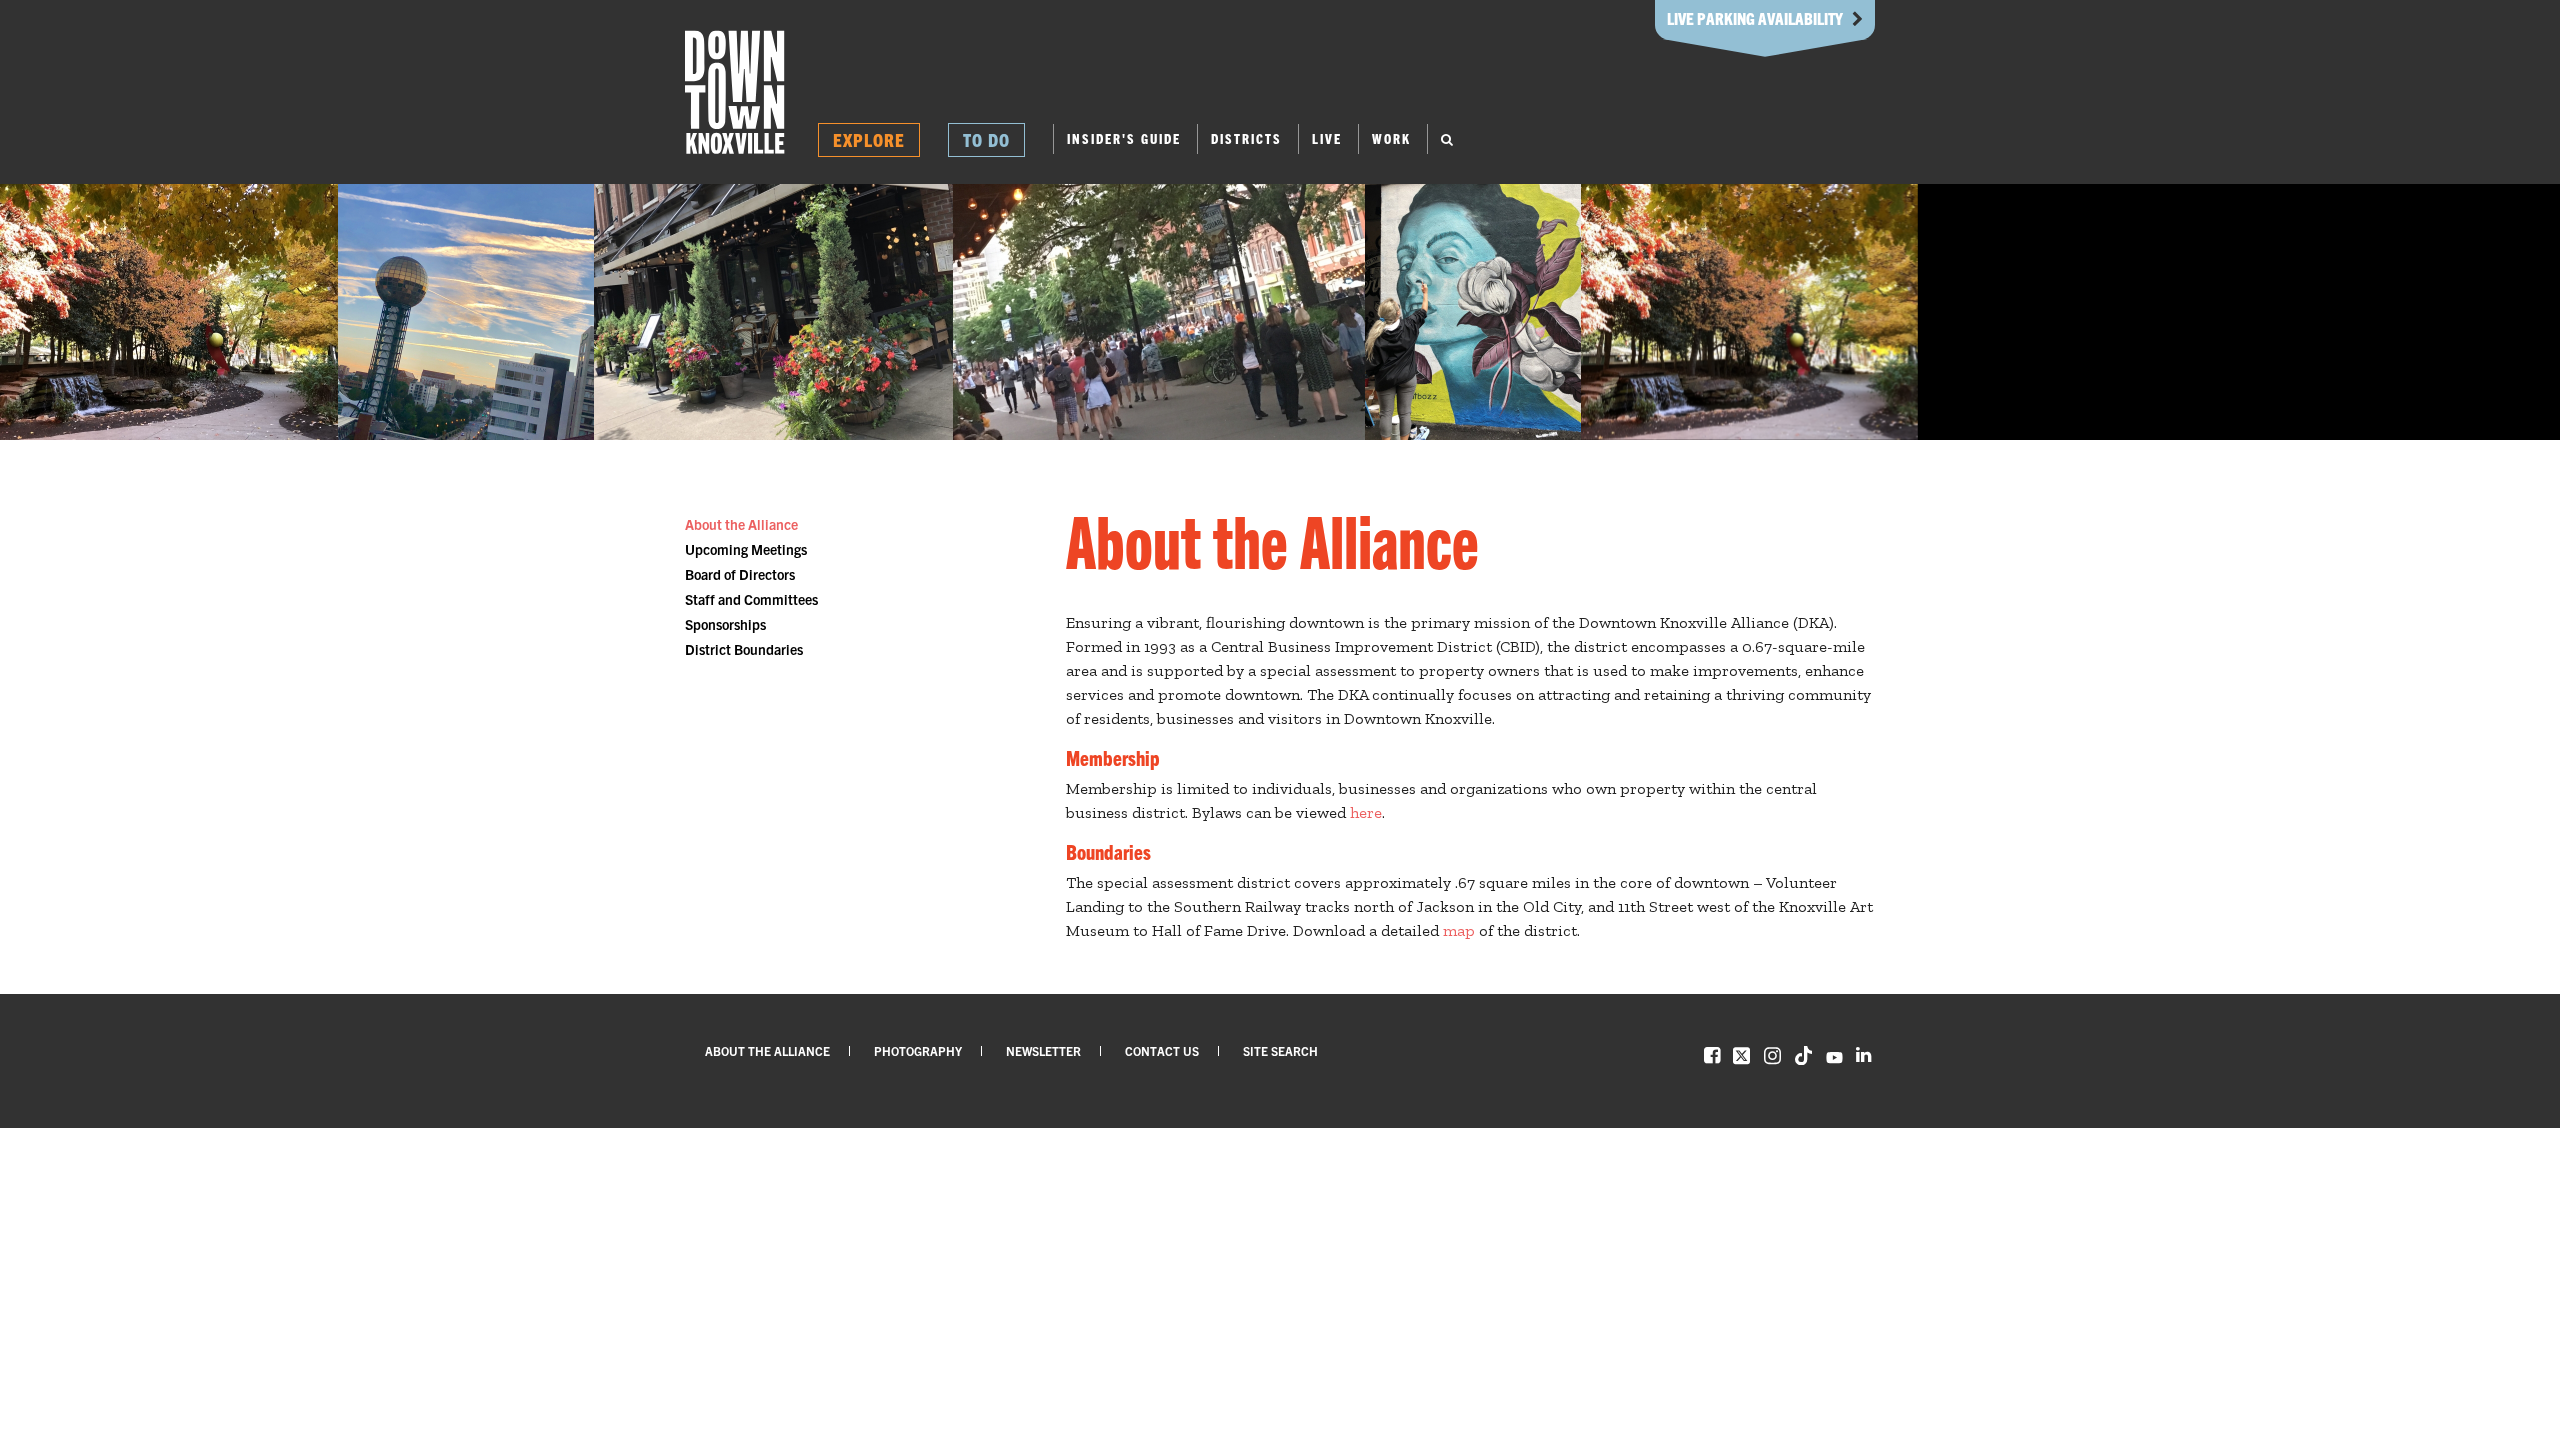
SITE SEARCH (1280, 1050)
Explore (869, 139)
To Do (986, 139)
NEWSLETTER (1043, 1050)
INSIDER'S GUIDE (1124, 138)
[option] (169, 312)
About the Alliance (741, 524)
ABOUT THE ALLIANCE (767, 1050)
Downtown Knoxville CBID (735, 92)
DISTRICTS (1246, 138)
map (1459, 930)
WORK (1391, 138)
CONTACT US (1162, 1050)
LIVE (1327, 138)
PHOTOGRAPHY (918, 1050)
